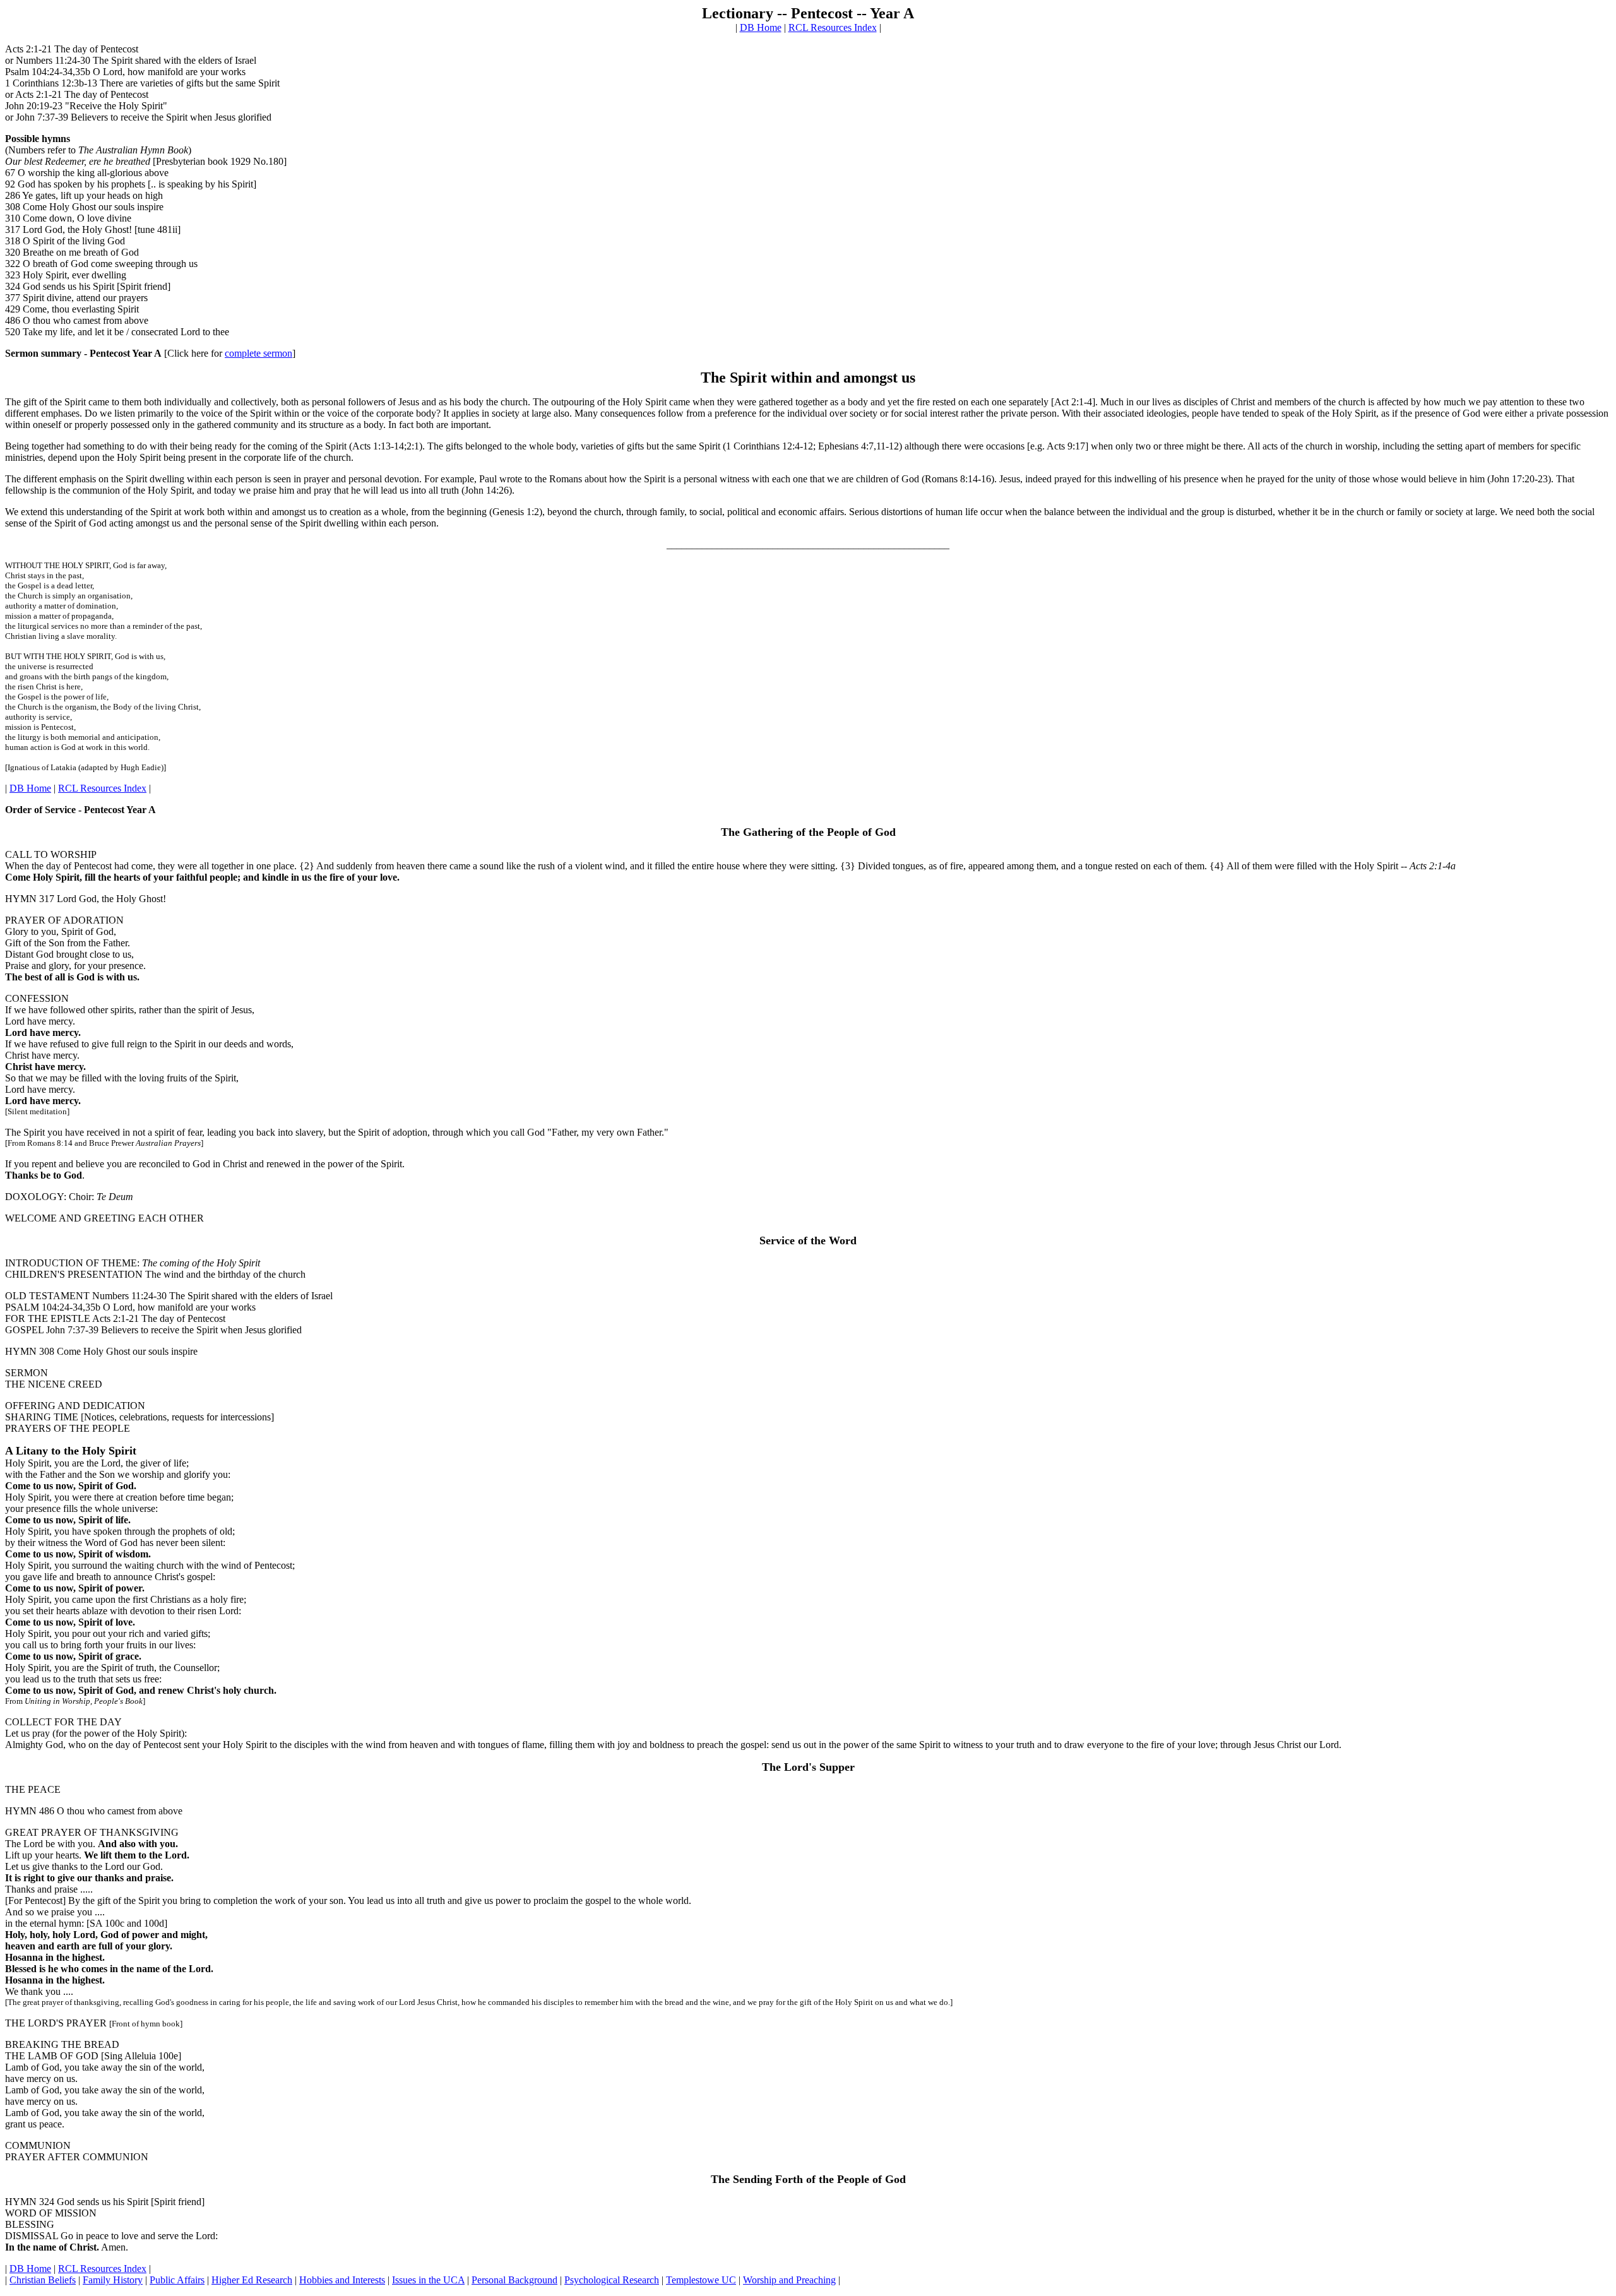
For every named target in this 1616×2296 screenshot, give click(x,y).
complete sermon (258, 353)
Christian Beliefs (43, 2280)
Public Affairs (177, 2280)
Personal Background (514, 2280)
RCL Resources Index (833, 27)
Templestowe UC (701, 2280)
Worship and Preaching (789, 2280)
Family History (113, 2280)
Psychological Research (612, 2280)
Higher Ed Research (252, 2280)
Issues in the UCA (428, 2280)
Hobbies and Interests (342, 2280)
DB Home (761, 27)
